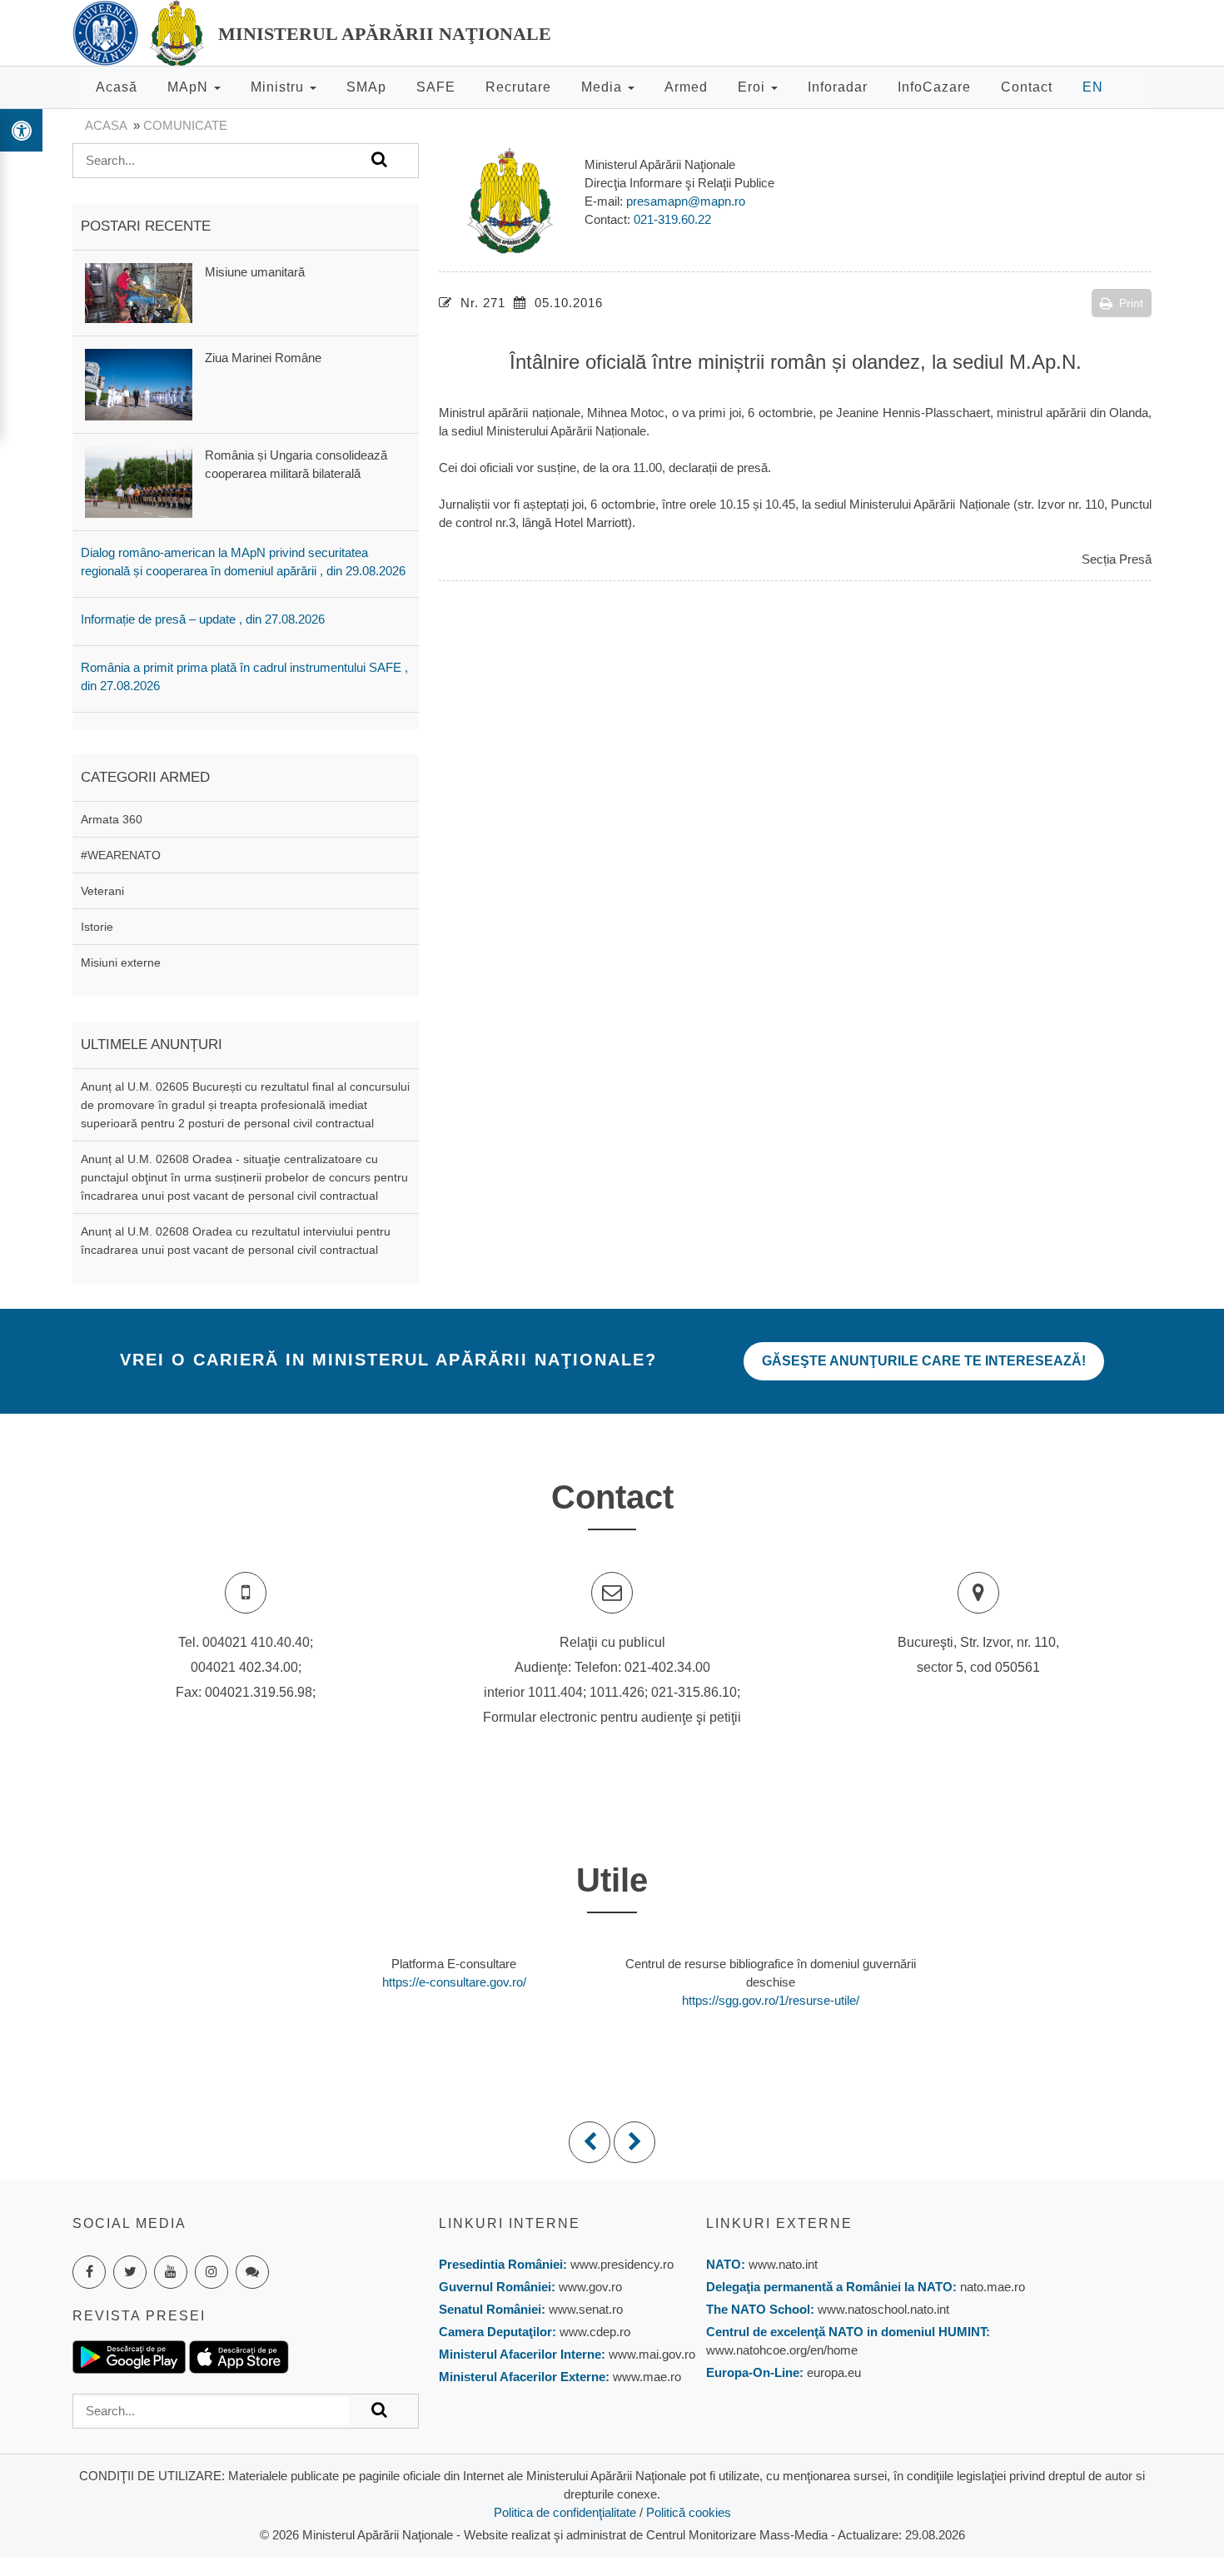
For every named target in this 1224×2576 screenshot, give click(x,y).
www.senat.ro (584, 2309)
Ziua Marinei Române (263, 358)
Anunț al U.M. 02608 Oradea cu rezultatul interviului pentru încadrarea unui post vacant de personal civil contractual (236, 1241)
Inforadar (838, 87)
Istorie (97, 927)
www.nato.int (783, 2264)
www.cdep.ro (593, 2332)
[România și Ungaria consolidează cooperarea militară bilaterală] (139, 481)
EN (1093, 87)
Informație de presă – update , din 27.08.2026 (203, 619)
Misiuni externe (121, 962)
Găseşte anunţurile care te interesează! (924, 1361)
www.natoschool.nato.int (883, 2309)
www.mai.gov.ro (650, 2354)
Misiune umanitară (255, 272)
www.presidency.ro (622, 2264)
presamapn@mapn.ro (686, 201)
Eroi (754, 87)
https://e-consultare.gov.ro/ (454, 1982)
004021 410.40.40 (256, 1642)
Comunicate (185, 125)
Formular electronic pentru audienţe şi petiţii (612, 1717)
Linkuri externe (779, 2223)
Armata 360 (112, 819)
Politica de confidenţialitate (565, 2512)
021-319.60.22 (672, 219)
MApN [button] (190, 87)
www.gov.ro (590, 2287)
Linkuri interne (510, 2223)
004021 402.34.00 (244, 1667)
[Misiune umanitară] (139, 292)
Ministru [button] (279, 87)
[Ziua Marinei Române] (139, 383)
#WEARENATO (121, 855)
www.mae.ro (645, 2377)
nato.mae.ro (993, 2287)
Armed (686, 87)
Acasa (106, 125)
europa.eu (834, 2372)
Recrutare (518, 87)
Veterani (102, 891)
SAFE (436, 87)
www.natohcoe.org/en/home (782, 2350)
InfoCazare (934, 87)
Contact (1027, 87)
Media (604, 87)
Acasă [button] (117, 87)
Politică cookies (689, 2512)
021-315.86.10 (694, 1692)
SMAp (366, 87)
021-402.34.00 (667, 1667)
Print (1131, 303)
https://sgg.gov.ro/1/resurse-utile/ (771, 2000)
